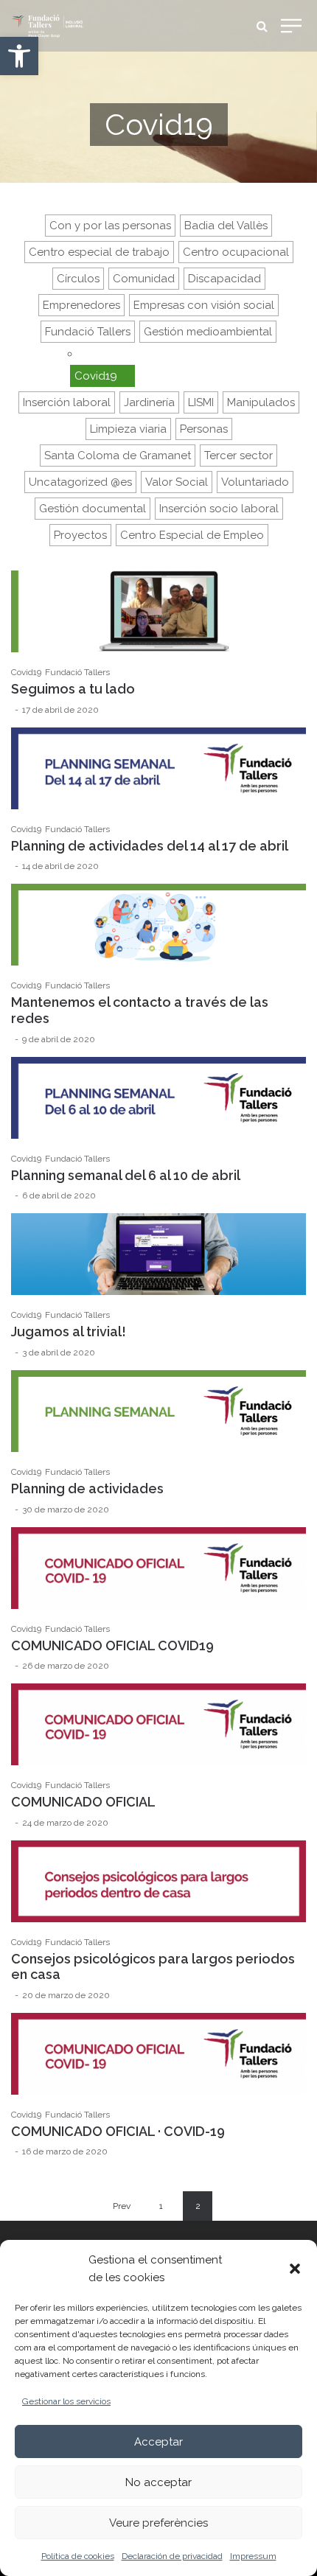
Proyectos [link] (80, 535)
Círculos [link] (78, 279)
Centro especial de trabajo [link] (99, 252)
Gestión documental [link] (93, 509)
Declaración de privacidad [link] (172, 2556)
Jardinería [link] (149, 402)
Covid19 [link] (96, 376)
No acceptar (158, 2482)
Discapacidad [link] (224, 279)
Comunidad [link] (144, 279)
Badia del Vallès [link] (226, 226)
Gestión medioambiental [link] (208, 332)
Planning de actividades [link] (87, 1488)
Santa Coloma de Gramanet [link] (118, 455)
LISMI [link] (201, 402)
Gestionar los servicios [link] (66, 2401)
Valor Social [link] (177, 482)
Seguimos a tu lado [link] (73, 689)
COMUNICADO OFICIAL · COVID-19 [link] (118, 2131)
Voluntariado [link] (255, 482)
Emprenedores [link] (81, 305)
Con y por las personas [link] (110, 226)
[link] (19, 56)
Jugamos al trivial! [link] (69, 1331)
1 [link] (161, 2206)
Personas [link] (204, 429)
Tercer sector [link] (238, 455)
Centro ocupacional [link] (236, 252)
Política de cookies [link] (78, 2556)
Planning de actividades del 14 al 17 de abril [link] (150, 846)
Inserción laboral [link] (67, 402)
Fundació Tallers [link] (88, 332)
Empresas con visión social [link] (204, 305)
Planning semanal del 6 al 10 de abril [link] (126, 1175)
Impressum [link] (253, 2556)
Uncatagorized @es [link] (80, 482)
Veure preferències (158, 2523)
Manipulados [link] (261, 402)
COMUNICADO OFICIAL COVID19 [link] (112, 1645)
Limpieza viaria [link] (128, 429)
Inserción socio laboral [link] (219, 509)
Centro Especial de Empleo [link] (192, 535)
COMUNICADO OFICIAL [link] (83, 1802)
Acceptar (158, 2442)
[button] (295, 2269)
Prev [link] (122, 2206)
